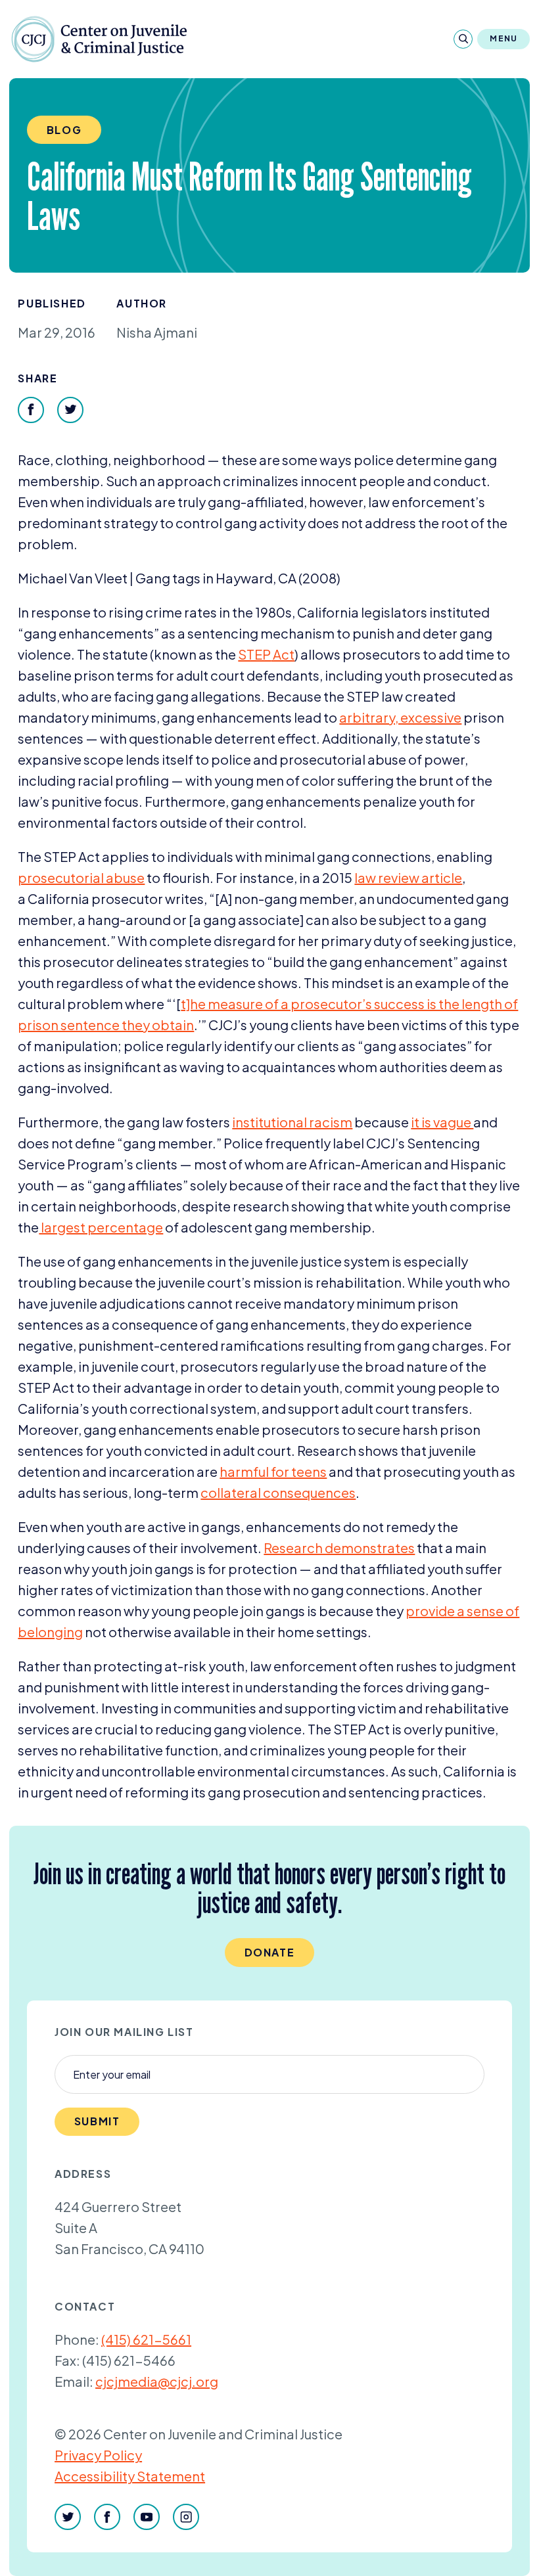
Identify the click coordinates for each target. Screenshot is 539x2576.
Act (266, 654)
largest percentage (101, 1227)
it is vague (442, 1122)
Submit (97, 2121)
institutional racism (292, 1122)
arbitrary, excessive (400, 717)
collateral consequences (278, 1492)
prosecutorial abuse (81, 877)
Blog (64, 130)
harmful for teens (273, 1471)
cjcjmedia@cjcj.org (157, 2381)
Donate (270, 1952)
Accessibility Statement (130, 2476)
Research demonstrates (339, 1548)
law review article (408, 877)
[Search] (463, 39)
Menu (504, 38)
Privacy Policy (98, 2455)
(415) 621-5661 (146, 2339)
